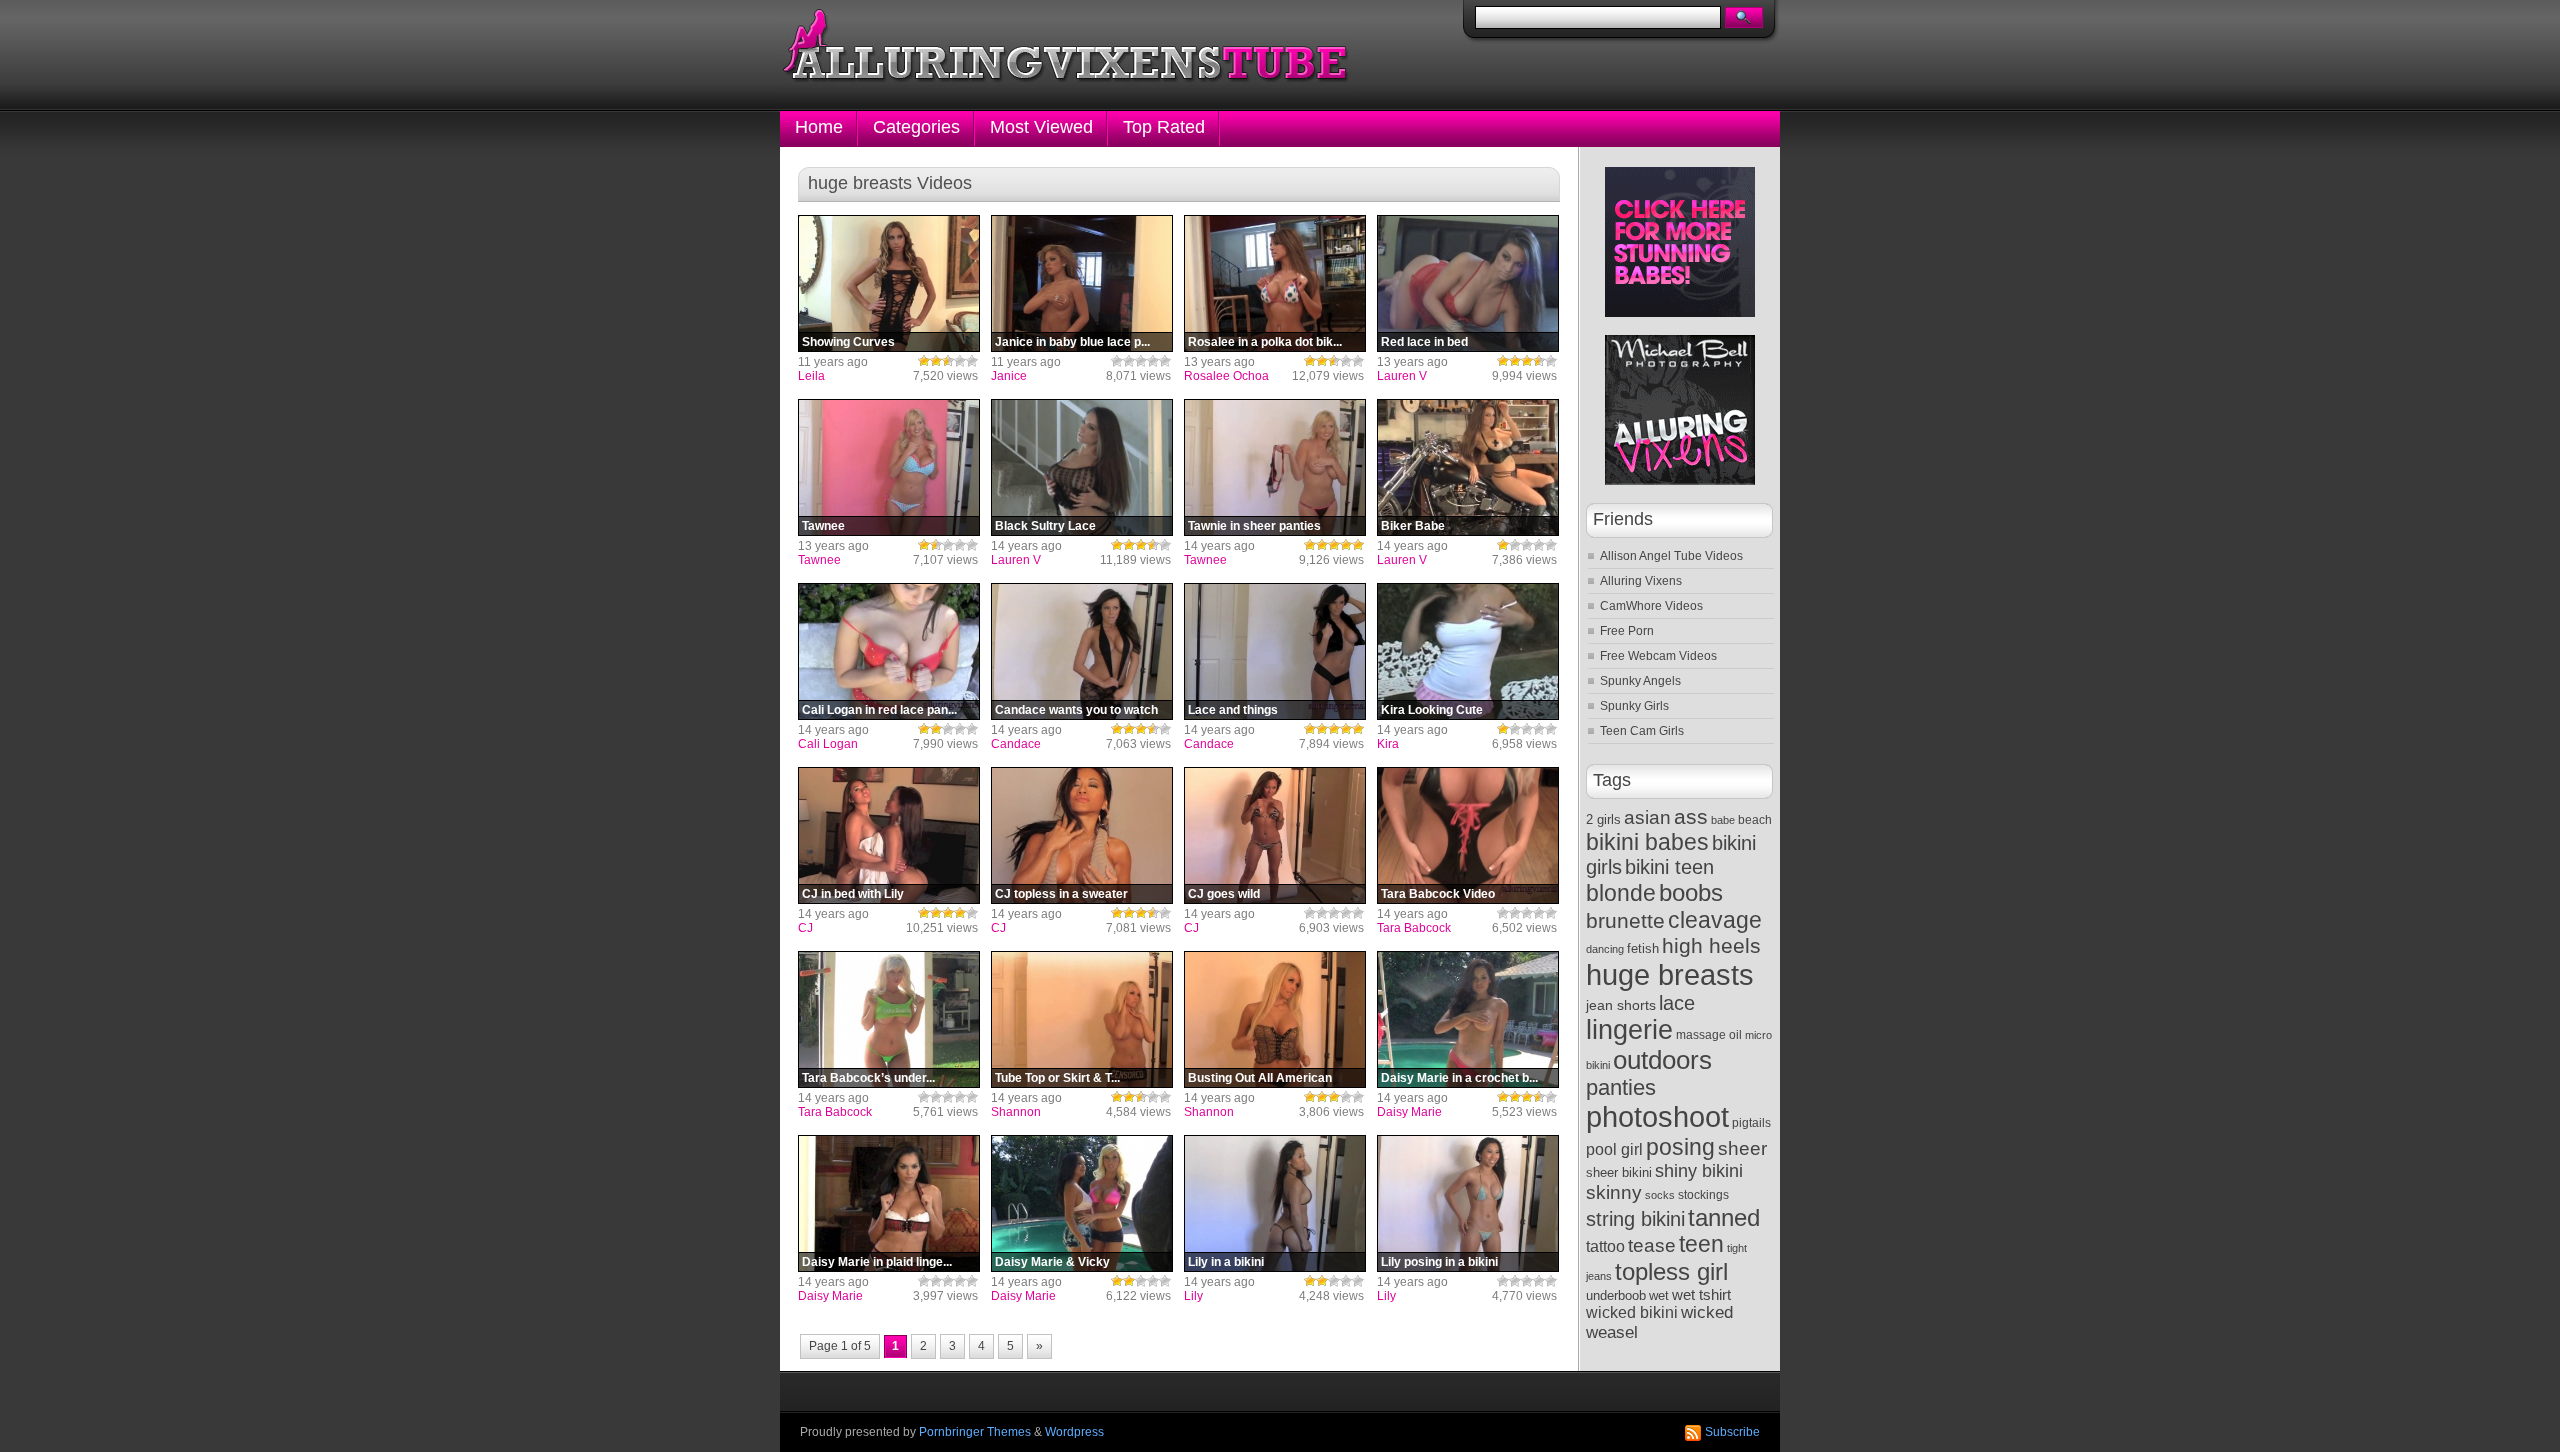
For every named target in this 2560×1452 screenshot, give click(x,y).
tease (1652, 1245)
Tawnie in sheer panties (1254, 526)
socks (1660, 1195)
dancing (1605, 949)
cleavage (1715, 920)
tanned (1724, 1217)
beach (1755, 820)
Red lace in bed (1424, 342)
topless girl (1671, 1271)
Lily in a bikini (1226, 1262)
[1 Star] (924, 361)
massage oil (1709, 1035)
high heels (1711, 945)
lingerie (1629, 1030)
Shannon (1016, 1112)
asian (1647, 817)
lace (1677, 1003)
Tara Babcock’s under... (868, 1078)
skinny (1614, 1192)
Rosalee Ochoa (1226, 376)
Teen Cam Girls (1642, 731)
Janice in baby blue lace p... (1072, 342)
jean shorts (1621, 1005)
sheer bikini (1619, 1172)
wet (1659, 1295)
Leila (811, 376)
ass (1691, 816)
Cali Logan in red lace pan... (879, 710)
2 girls (1603, 819)
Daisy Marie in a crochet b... (1459, 1078)
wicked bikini (1632, 1312)
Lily (1193, 1296)
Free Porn (1627, 631)
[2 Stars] (936, 361)
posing (1680, 1147)
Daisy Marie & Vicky (1052, 1262)
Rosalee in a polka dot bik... (1265, 342)
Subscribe (1732, 1432)
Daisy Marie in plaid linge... (877, 1262)
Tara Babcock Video (1438, 894)
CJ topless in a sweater (1061, 894)
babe (1723, 820)
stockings (1703, 1195)
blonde (1621, 893)
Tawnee (823, 526)
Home (819, 127)
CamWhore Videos (1651, 606)
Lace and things (1233, 710)
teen (1701, 1244)
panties (1621, 1087)
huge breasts (1670, 974)
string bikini (1635, 1219)
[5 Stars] (972, 361)
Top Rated (1164, 127)
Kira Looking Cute (1432, 710)
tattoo (1605, 1246)
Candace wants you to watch (1076, 710)
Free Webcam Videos (1658, 656)
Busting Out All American (1260, 1078)
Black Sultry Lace (1045, 526)
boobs (1691, 892)
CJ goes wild (1224, 894)
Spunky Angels (1640, 681)
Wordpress (1074, 1432)
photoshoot (1657, 1117)
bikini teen (1669, 867)
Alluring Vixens (1641, 581)
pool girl (1614, 1149)
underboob (1616, 1295)
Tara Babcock (1414, 928)
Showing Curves (848, 342)
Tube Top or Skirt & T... (1057, 1078)
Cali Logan (828, 744)
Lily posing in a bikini (1439, 1262)
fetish (1643, 948)
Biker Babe (1413, 526)
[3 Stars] (948, 361)
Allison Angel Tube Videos (1671, 556)
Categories (916, 127)
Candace (1016, 744)
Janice (1009, 376)
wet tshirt (1701, 1294)
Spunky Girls (1634, 706)
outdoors (1662, 1060)
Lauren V (1402, 376)
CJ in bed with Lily (853, 894)
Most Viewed (1041, 127)
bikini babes (1647, 842)
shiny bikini (1699, 1171)
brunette (1625, 920)
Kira (1388, 744)
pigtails (1751, 1123)
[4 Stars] (960, 361)
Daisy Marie (1409, 1112)
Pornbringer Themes (975, 1432)
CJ (805, 928)
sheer (1742, 1148)
